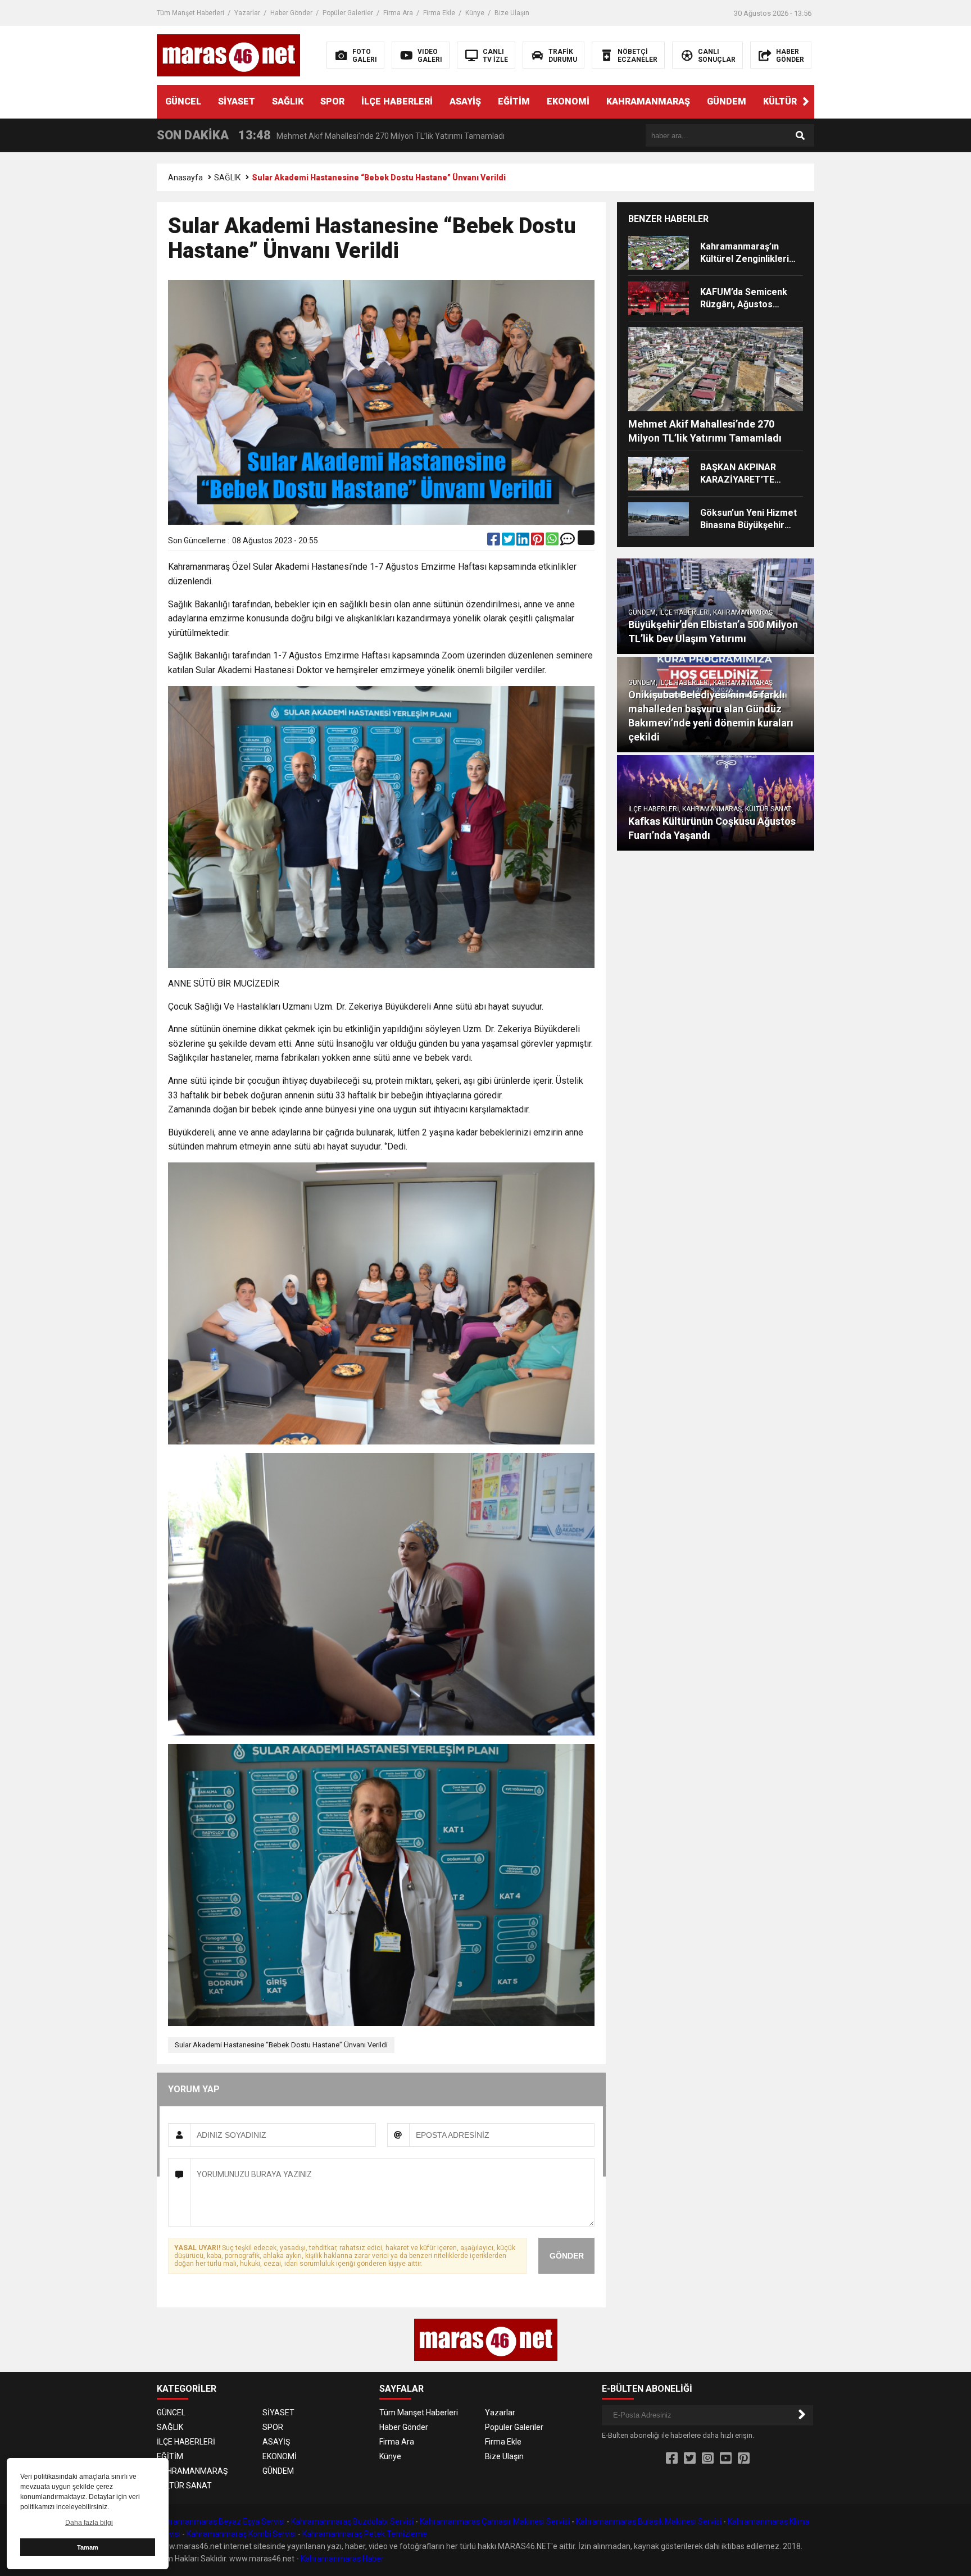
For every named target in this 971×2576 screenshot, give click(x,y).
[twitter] (509, 542)
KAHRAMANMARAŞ (648, 101)
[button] (806, 102)
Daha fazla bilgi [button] (89, 2523)
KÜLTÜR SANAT (796, 101)
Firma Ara (398, 13)
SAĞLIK (288, 101)
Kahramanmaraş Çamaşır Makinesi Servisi (495, 2522)
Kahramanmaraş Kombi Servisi (241, 2534)
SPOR (332, 101)
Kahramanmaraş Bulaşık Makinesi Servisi (649, 2522)
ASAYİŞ (465, 101)
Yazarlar (247, 13)
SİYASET (237, 101)
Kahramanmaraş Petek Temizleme (365, 2534)
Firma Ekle (439, 13)
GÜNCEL (183, 101)
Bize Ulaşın (512, 13)
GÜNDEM (727, 101)
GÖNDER (567, 2256)
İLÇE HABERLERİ (397, 101)
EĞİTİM (514, 101)
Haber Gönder (291, 13)
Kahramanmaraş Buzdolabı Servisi (352, 2522)
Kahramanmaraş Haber (342, 2559)
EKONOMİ (568, 101)
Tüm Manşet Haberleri (190, 13)
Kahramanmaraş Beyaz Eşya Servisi (221, 2522)
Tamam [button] (88, 2547)
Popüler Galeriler (348, 13)
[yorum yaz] (568, 542)
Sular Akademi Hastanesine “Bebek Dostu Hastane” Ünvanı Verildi (281, 2045)
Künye (475, 13)
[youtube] (726, 2459)
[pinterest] (538, 542)
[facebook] (494, 542)
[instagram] (708, 2459)
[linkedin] (524, 542)
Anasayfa (185, 178)
